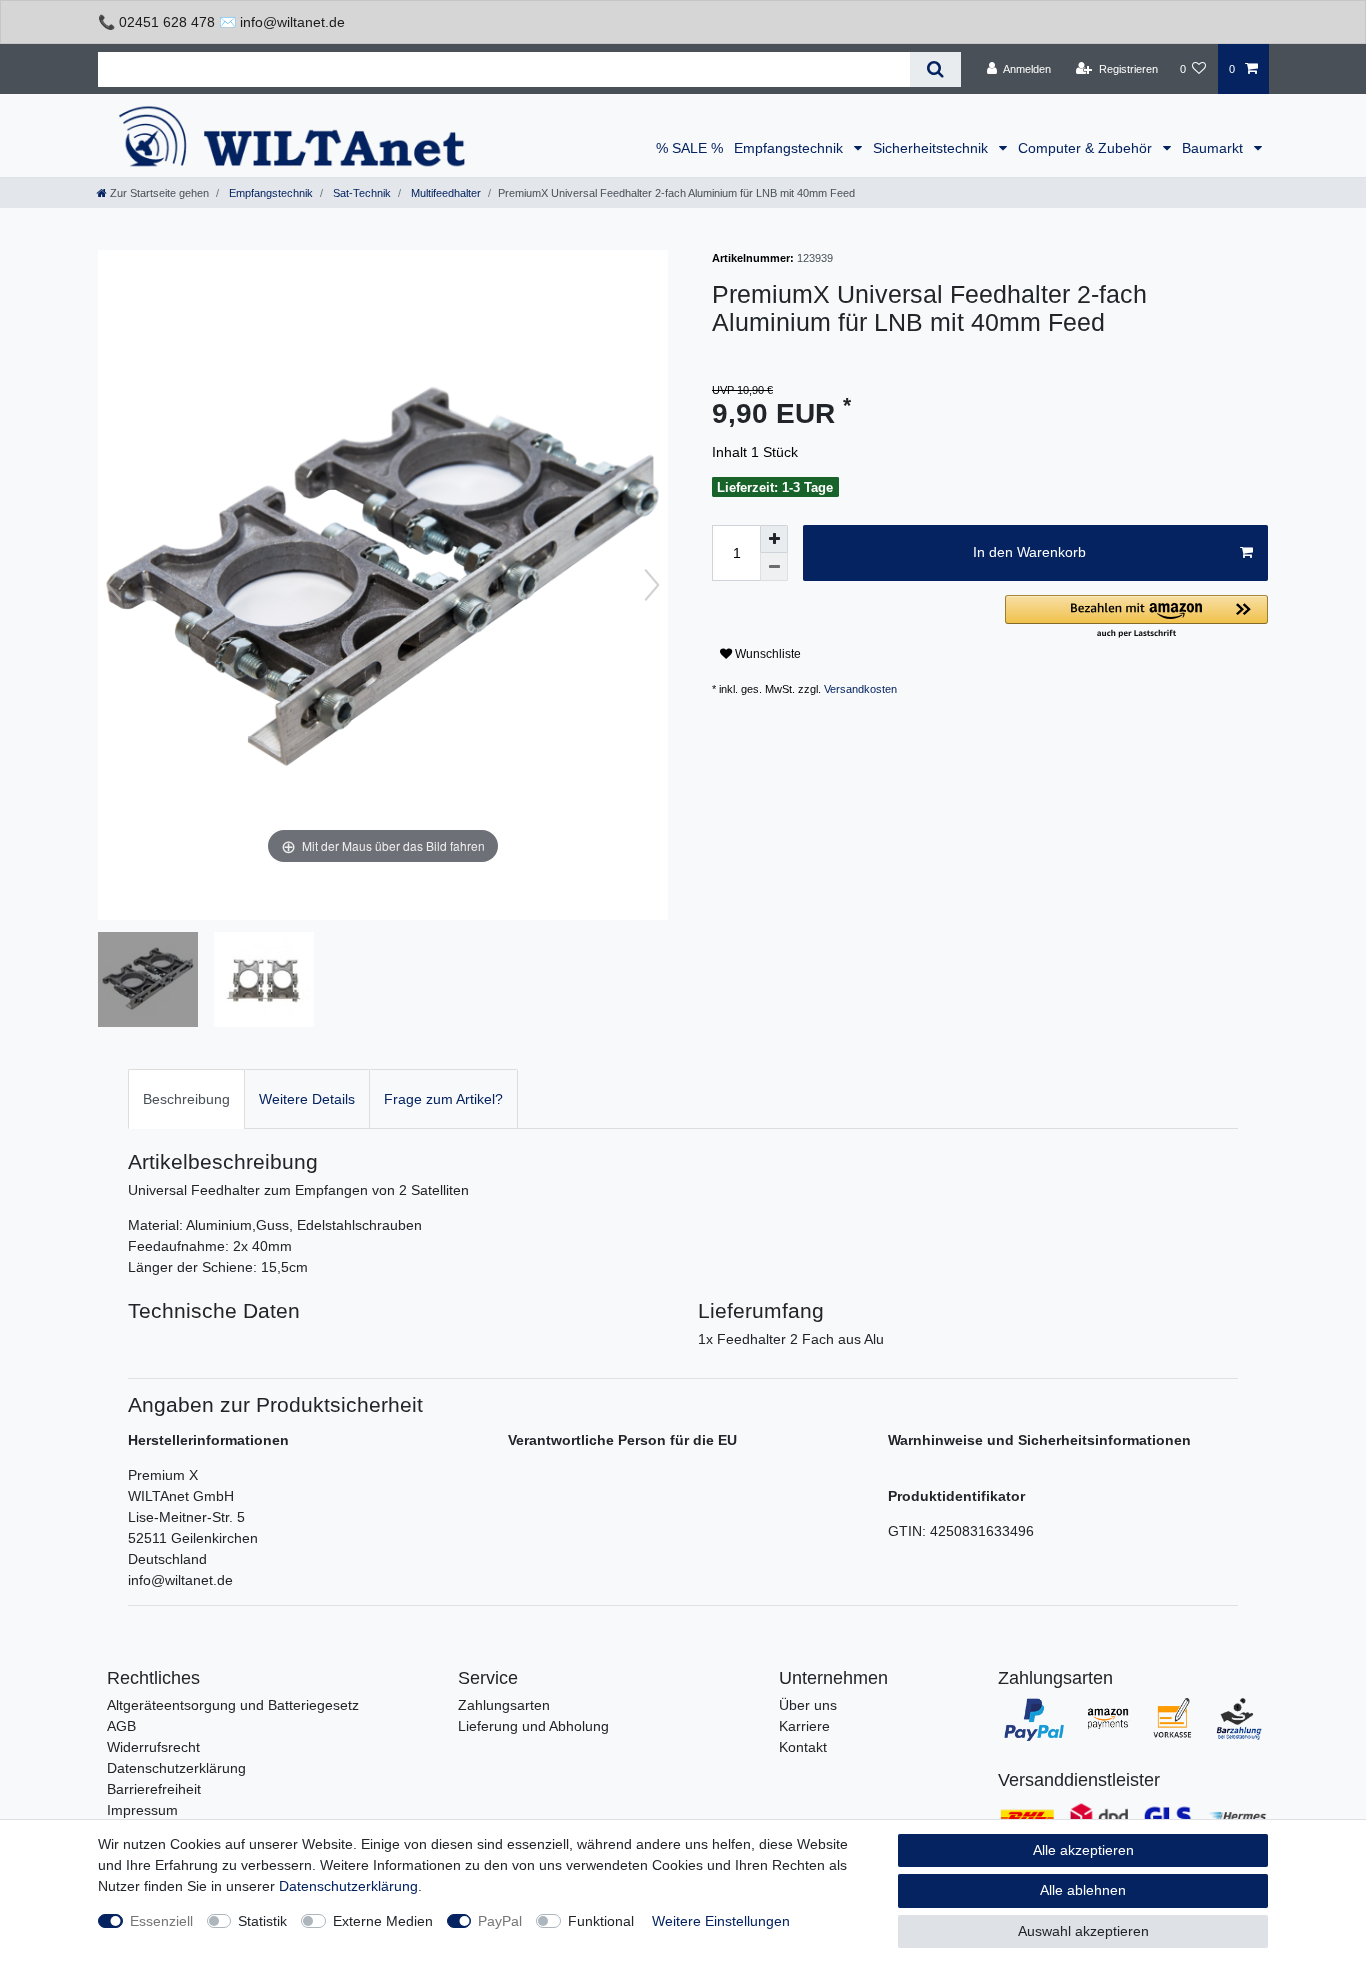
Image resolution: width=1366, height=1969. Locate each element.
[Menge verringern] (774, 567)
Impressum (142, 1810)
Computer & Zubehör (1087, 148)
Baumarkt (1214, 148)
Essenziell (161, 1921)
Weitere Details (307, 1099)
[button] (1136, 617)
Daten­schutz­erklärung (348, 1886)
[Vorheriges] (114, 585)
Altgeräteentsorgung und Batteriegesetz (233, 1705)
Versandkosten (860, 689)
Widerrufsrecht (153, 1747)
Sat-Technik (360, 193)
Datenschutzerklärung (176, 1768)
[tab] (186, 1098)
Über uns (808, 1705)
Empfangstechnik (790, 148)
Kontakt (803, 1747)
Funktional (601, 1921)
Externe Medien (383, 1921)
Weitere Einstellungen (721, 1921)
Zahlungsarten (504, 1705)
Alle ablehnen (1083, 1890)
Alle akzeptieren (1083, 1850)
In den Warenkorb (1029, 552)
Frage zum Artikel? (443, 1099)
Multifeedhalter (444, 193)
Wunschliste (766, 654)
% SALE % (689, 148)
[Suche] (935, 69)
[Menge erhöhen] (774, 539)
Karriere (804, 1726)
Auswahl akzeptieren (1083, 1931)
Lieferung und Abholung (533, 1726)
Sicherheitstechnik (932, 148)
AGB (121, 1726)
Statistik (262, 1921)
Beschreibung (186, 1099)
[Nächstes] (652, 585)
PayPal (500, 1921)
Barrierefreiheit (154, 1789)
